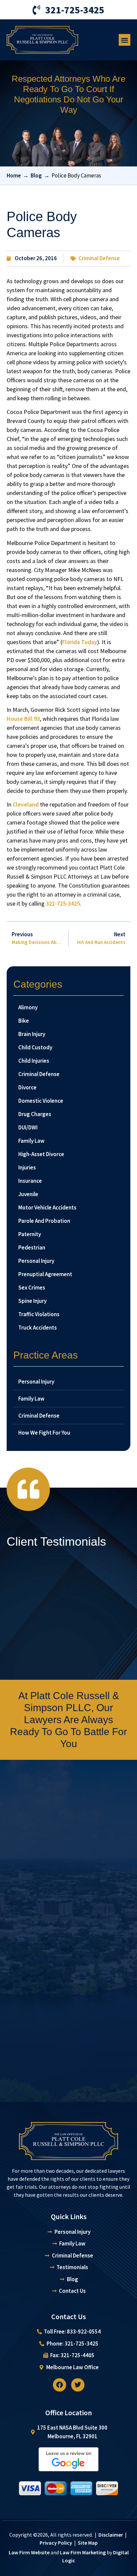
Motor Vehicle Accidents (47, 1207)
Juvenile (28, 1194)
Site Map (88, 2543)
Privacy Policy (56, 2543)
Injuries (27, 1167)
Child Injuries (34, 1061)
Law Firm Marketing (83, 2552)
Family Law (31, 1141)
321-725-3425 (63, 903)
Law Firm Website (29, 2552)
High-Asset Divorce (41, 1154)
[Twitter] (78, 2385)
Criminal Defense (99, 258)
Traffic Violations (39, 1314)
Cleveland (26, 804)
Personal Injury (36, 1261)
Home (14, 175)
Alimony (28, 1007)
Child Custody (35, 1047)
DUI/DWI (28, 1127)
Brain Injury (32, 1034)
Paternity (30, 1234)
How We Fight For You (44, 1433)
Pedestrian (32, 1247)
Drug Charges (35, 1114)
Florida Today (80, 642)
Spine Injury (32, 1301)
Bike (24, 1021)
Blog (36, 175)
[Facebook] (60, 2385)
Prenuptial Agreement (45, 1274)
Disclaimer (111, 2535)
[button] (125, 40)
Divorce (27, 1087)
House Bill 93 (23, 719)
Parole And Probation (44, 1221)
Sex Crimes (32, 1287)
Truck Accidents (38, 1328)
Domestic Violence (41, 1101)
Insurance (30, 1181)
